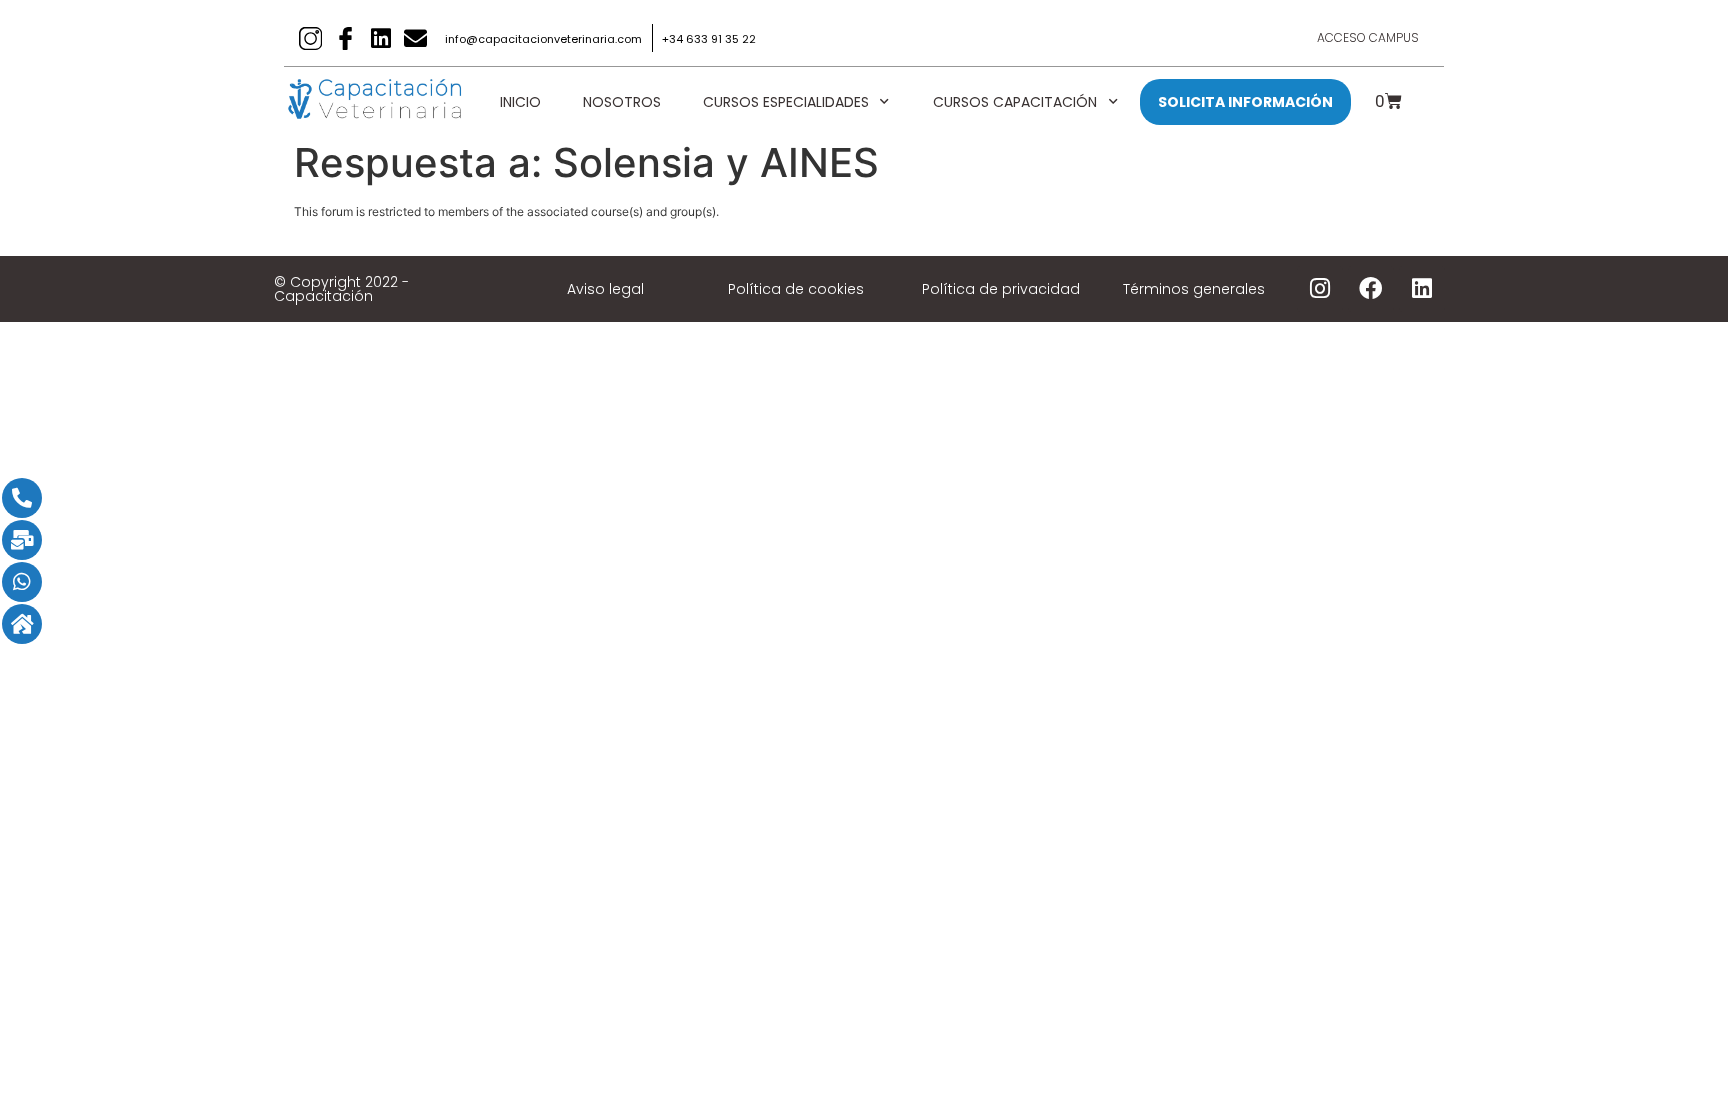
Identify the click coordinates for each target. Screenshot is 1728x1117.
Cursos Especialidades (786, 102)
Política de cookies (796, 289)
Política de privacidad (1001, 289)
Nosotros (622, 102)
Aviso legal (605, 289)
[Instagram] (1320, 289)
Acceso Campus (1368, 37)
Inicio (520, 102)
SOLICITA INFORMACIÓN (1245, 102)
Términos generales (1194, 289)
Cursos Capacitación (1015, 102)
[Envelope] (415, 38)
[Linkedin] (380, 38)
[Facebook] (1371, 289)
